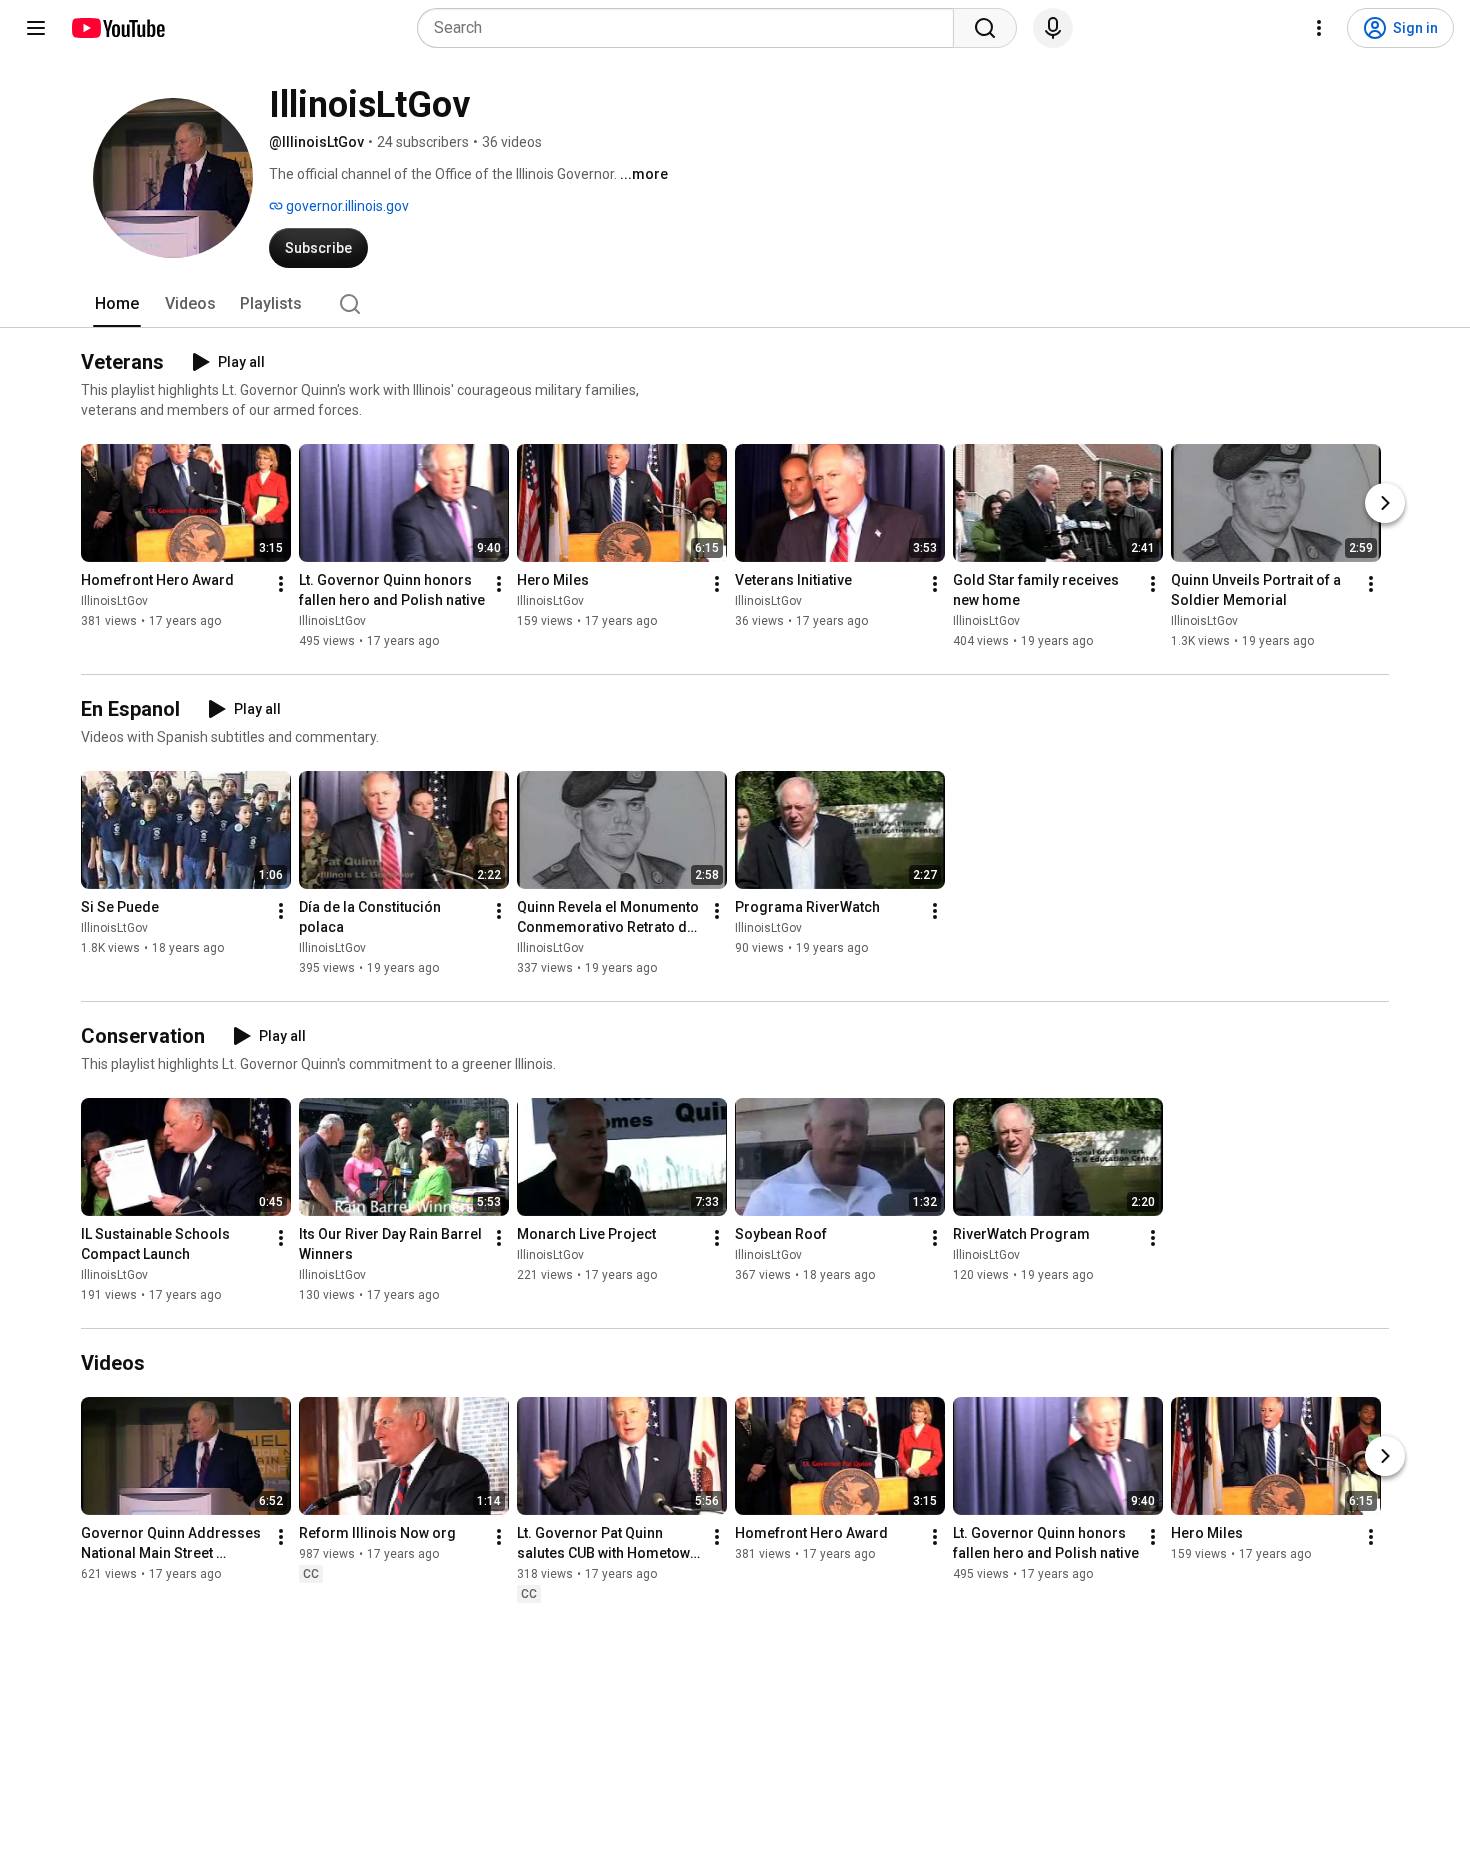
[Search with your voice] (1053, 28)
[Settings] (1319, 28)
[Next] (1385, 503)
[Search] (985, 28)
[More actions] (281, 584)
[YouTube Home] (117, 28)
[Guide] (36, 28)
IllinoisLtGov (114, 601)
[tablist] (735, 304)
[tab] (117, 304)
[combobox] (691, 28)
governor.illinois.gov (346, 206)
